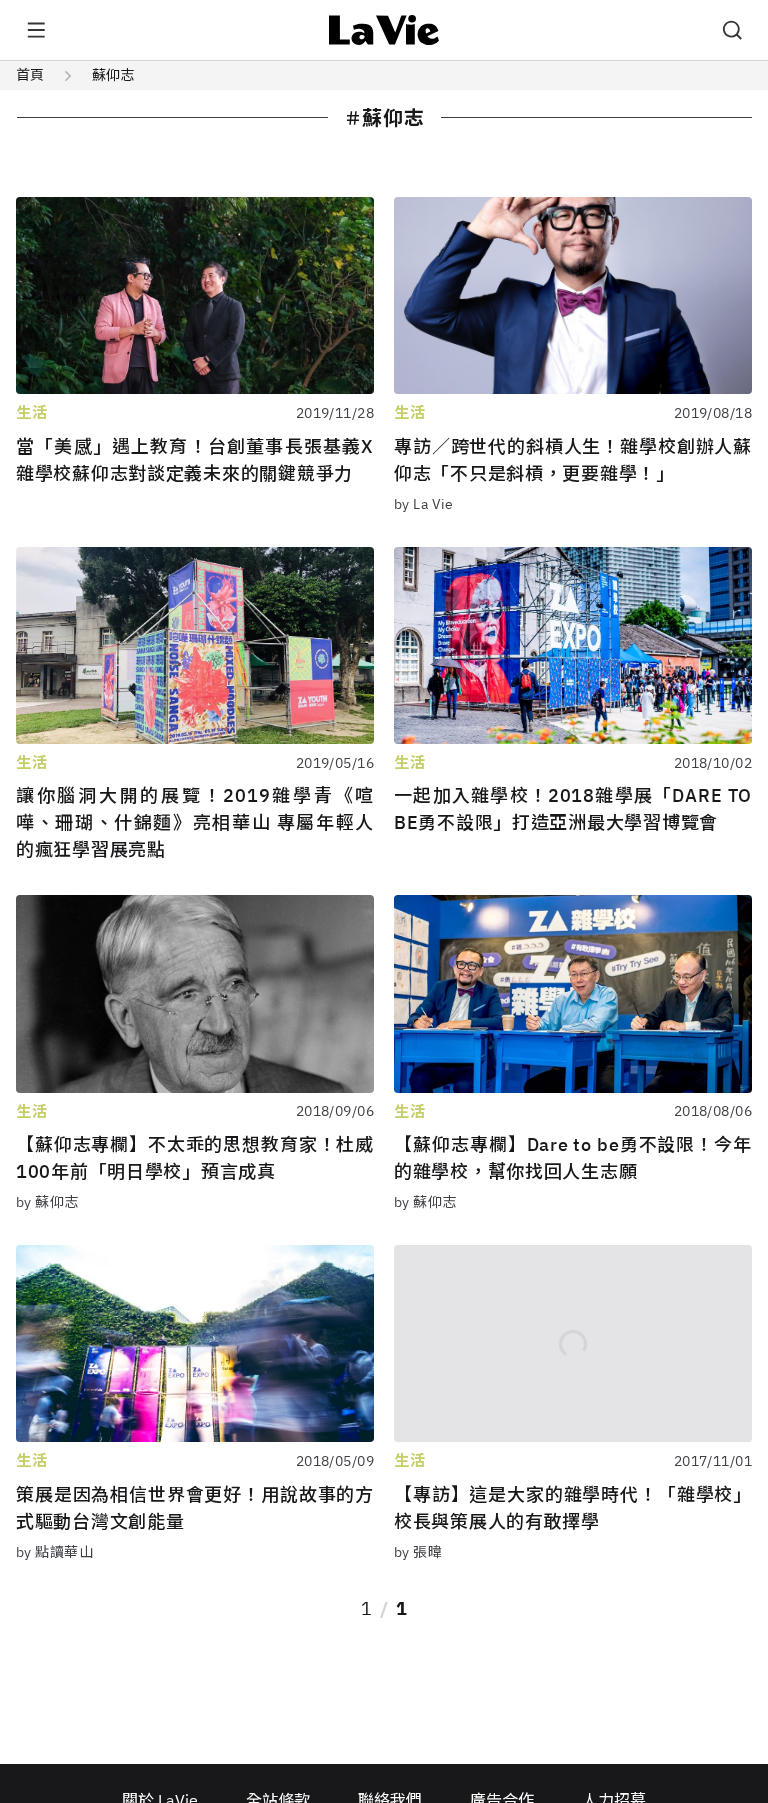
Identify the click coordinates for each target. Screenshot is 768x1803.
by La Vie (424, 504)
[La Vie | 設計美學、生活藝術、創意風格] (384, 30)
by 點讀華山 (54, 1552)
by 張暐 (418, 1552)
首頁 (30, 75)
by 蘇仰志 (47, 1202)
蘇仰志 (113, 75)
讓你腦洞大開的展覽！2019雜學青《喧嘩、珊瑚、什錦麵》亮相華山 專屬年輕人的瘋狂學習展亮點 (195, 822)
